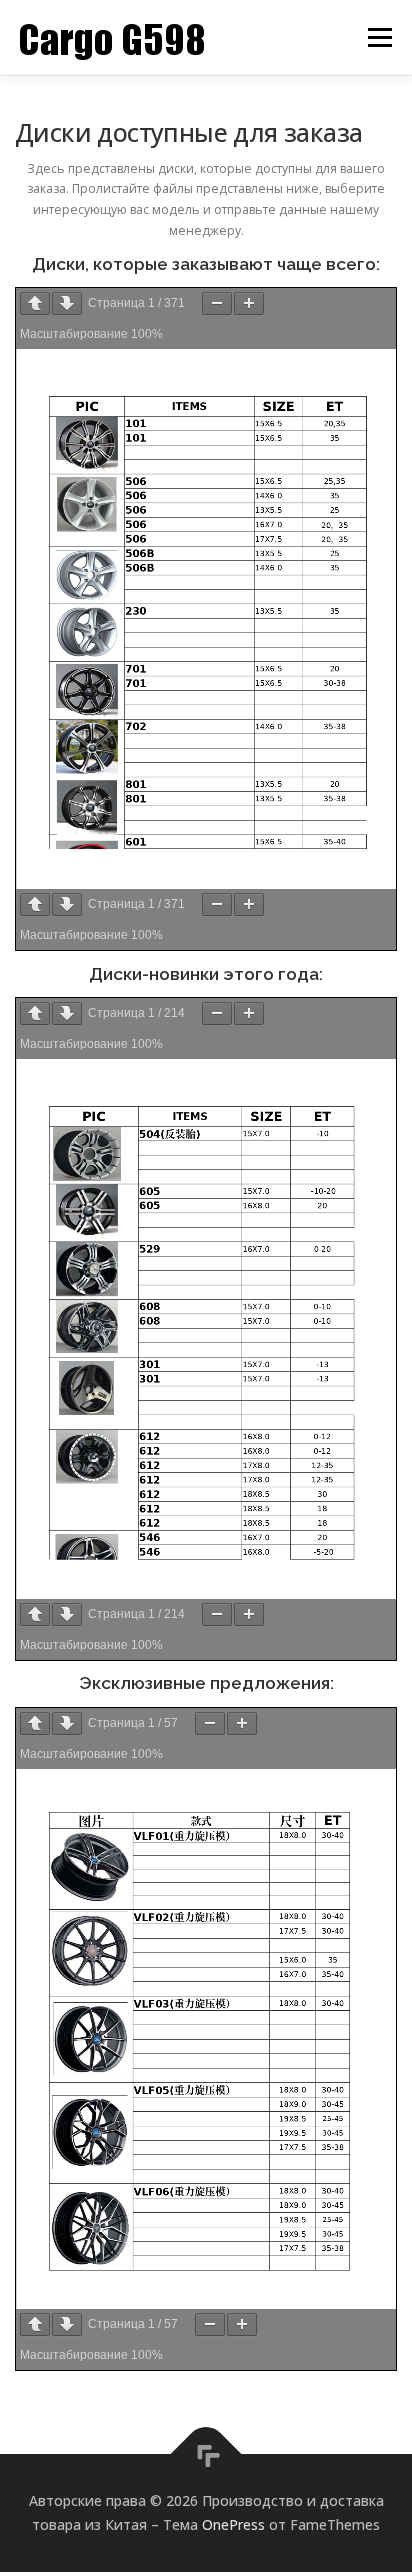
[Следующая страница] (67, 303)
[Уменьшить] (217, 303)
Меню (379, 37)
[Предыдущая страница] (35, 303)
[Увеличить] (249, 303)
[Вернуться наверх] (206, 2454)
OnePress (233, 2524)
